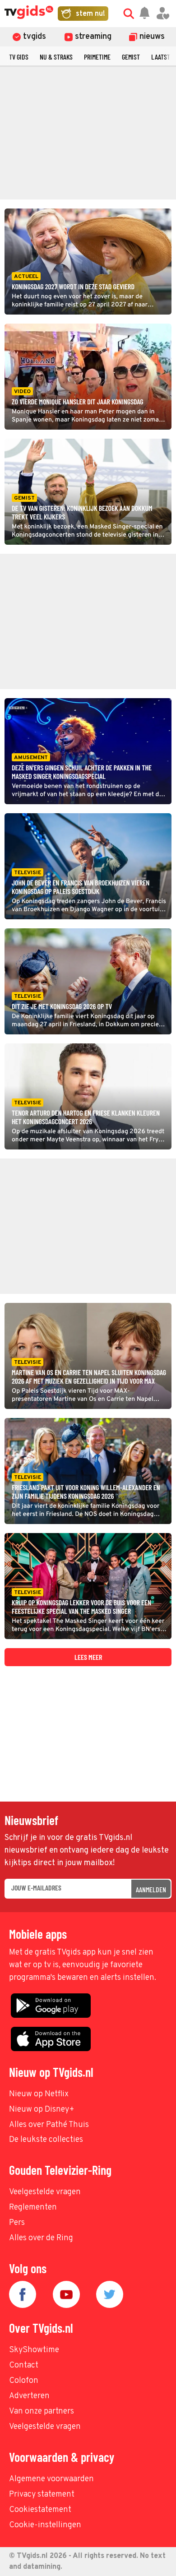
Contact (24, 2365)
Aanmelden (151, 1889)
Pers (17, 2223)
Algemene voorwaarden (51, 2479)
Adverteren (29, 2396)
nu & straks (56, 57)
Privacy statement (42, 2495)
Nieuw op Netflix (39, 2094)
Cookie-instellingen (45, 2525)
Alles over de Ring (41, 2238)
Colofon (24, 2381)
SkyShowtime (34, 2350)
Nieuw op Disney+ (42, 2110)
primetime (97, 57)
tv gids (19, 57)
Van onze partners (42, 2412)
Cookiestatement (40, 2510)
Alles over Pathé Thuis (49, 2125)
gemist (131, 57)
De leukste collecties (46, 2140)
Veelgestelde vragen (45, 2192)
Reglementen (33, 2208)
